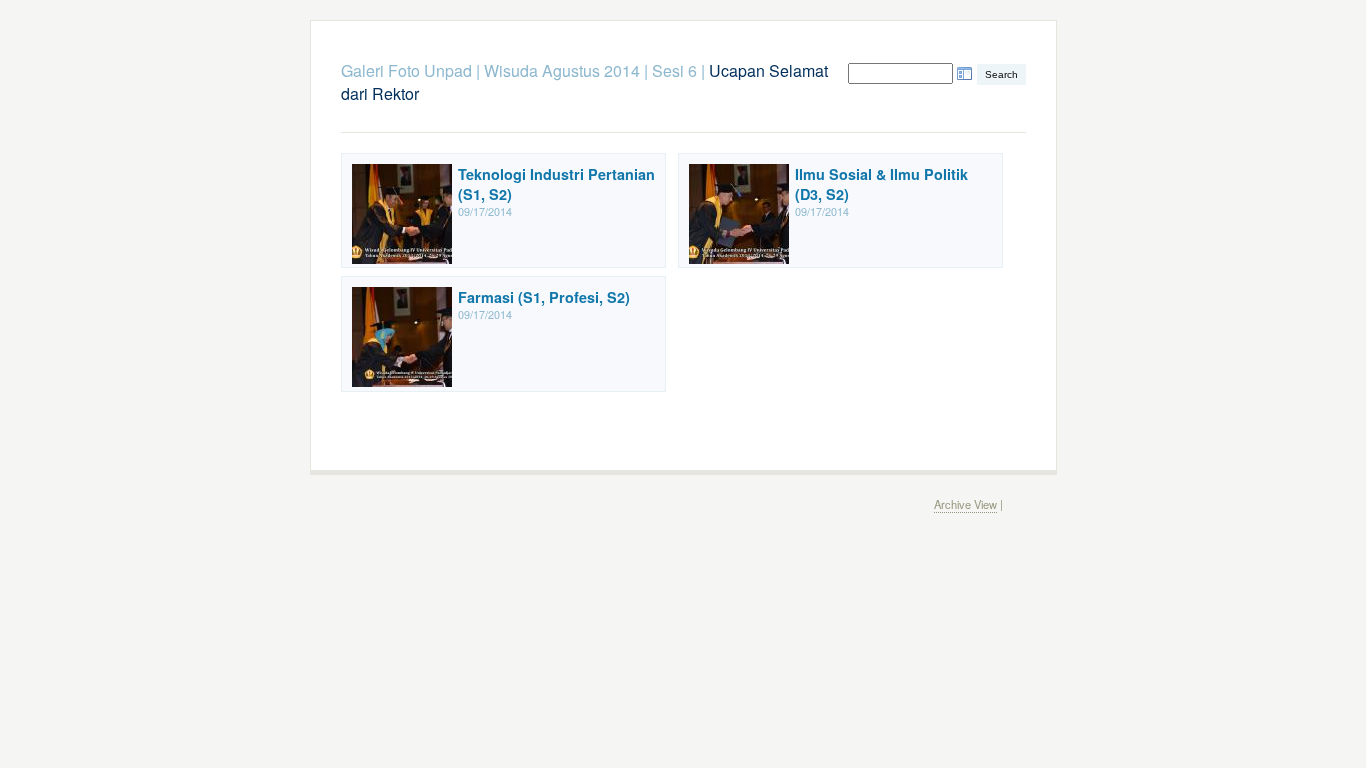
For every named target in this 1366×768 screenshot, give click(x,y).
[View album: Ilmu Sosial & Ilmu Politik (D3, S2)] (739, 258)
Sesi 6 (674, 70)
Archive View (965, 504)
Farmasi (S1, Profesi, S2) (544, 297)
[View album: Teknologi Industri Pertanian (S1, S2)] (402, 258)
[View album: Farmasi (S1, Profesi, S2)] (402, 381)
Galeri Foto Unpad (406, 70)
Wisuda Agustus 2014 (562, 70)
